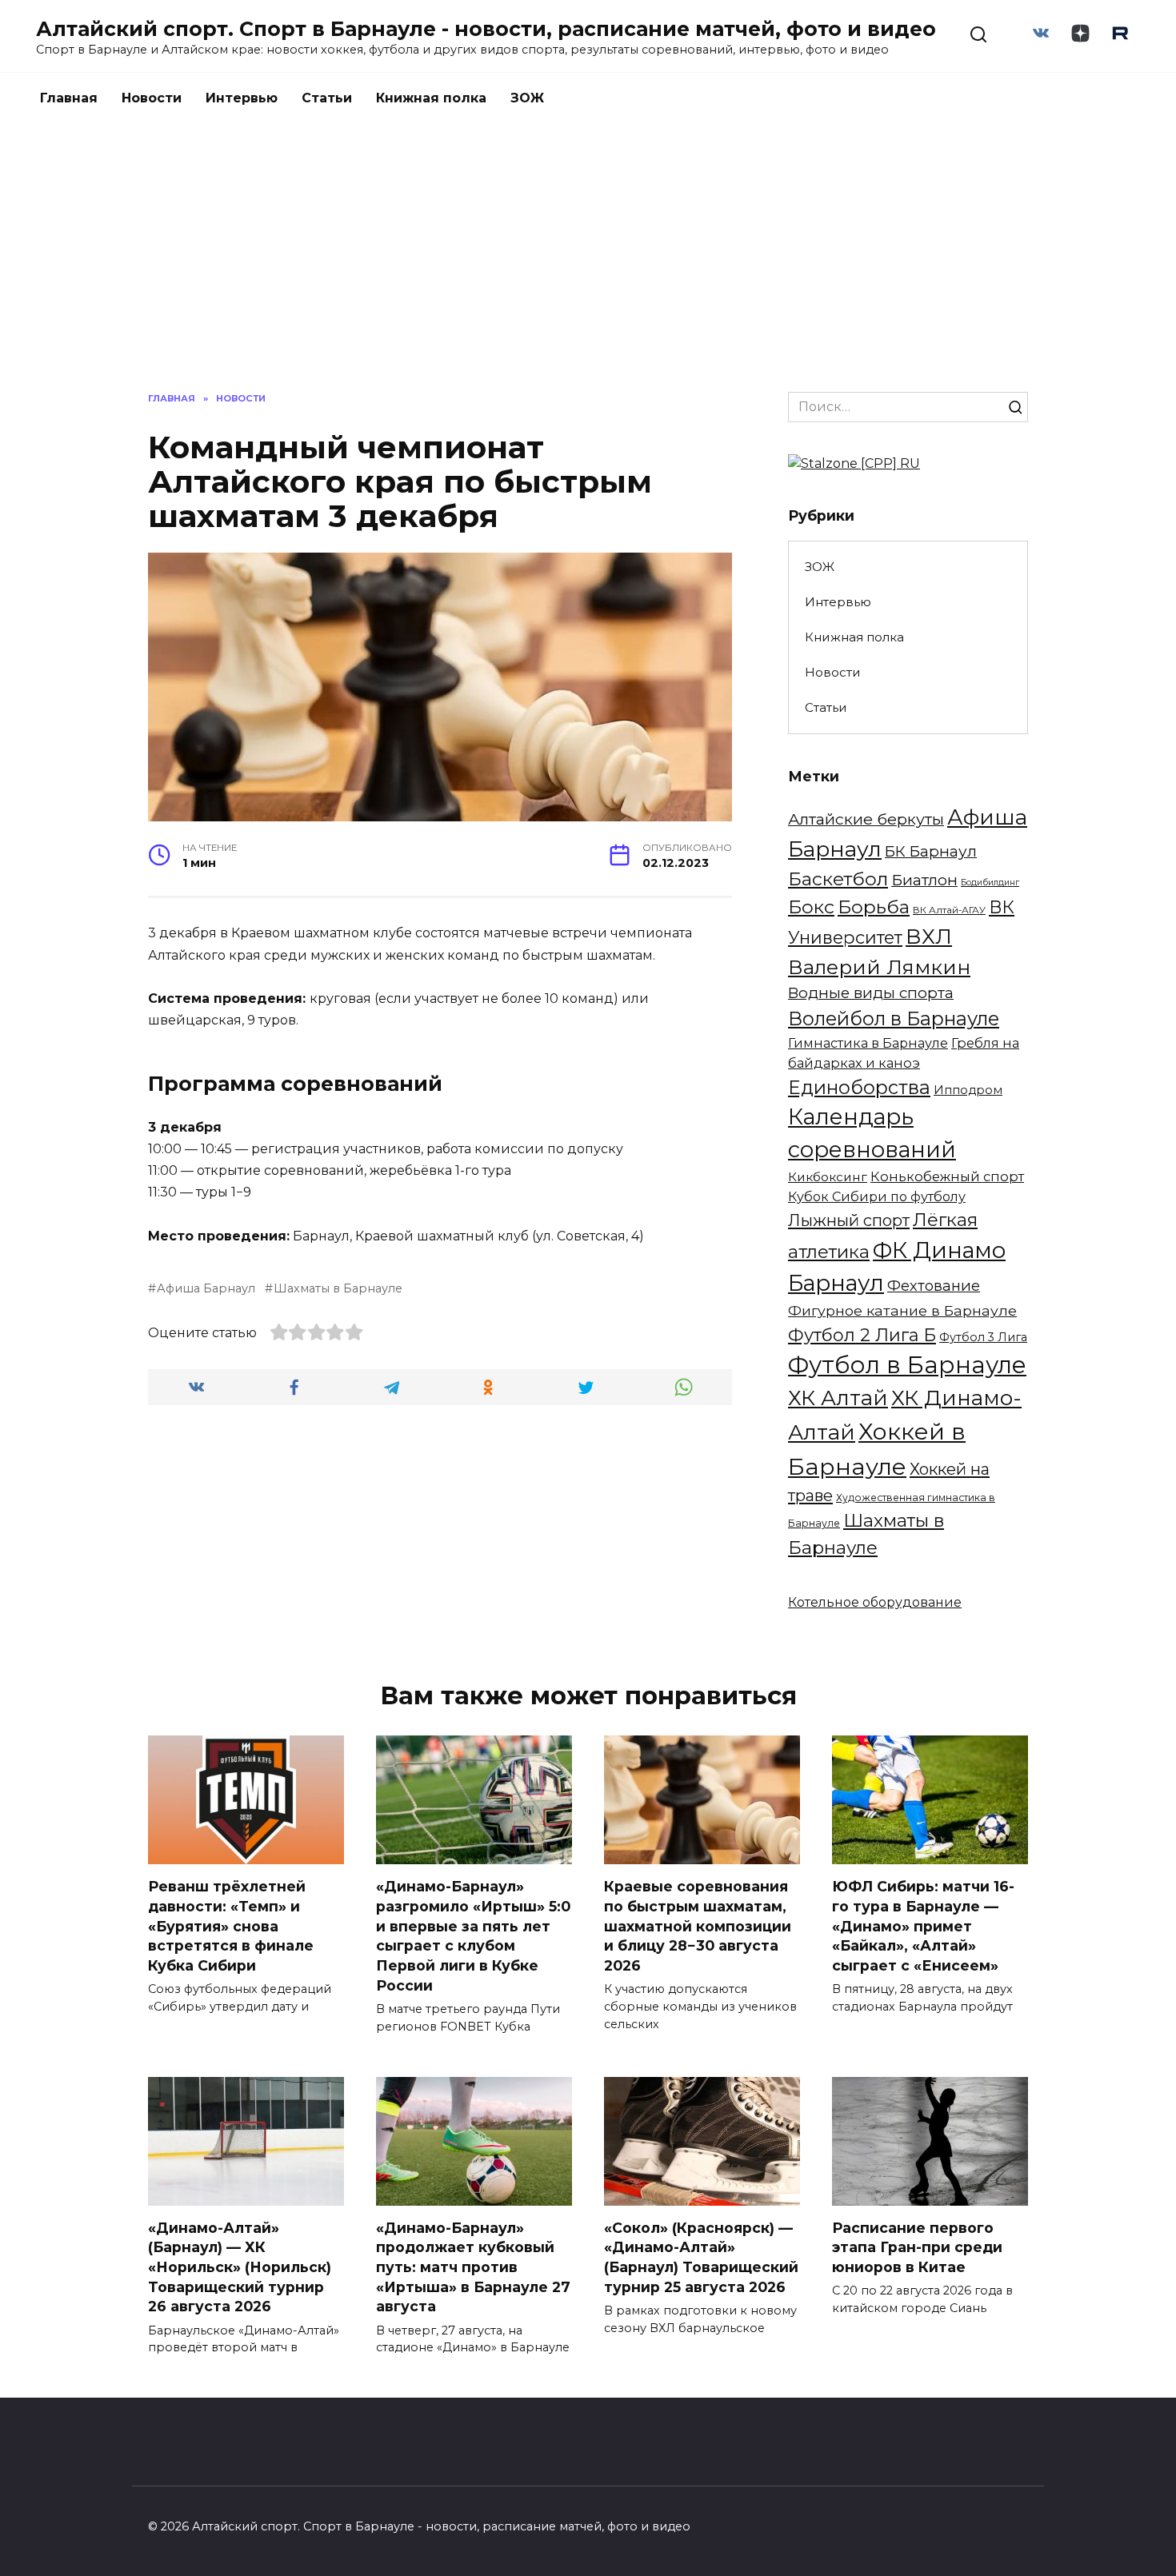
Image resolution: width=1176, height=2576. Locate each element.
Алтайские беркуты (866, 819)
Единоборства (859, 1087)
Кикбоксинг (828, 1177)
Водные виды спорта (871, 993)
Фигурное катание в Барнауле (902, 1310)
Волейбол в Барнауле (894, 1018)
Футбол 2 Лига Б (862, 1335)
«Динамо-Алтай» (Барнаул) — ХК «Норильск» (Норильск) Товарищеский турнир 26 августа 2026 (240, 2267)
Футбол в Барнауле (907, 1365)
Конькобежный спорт (947, 1176)
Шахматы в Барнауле (338, 1288)
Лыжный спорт (849, 1220)
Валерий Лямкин (879, 967)
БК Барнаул (931, 851)
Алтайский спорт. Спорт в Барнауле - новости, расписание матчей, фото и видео (486, 29)
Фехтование (934, 1286)
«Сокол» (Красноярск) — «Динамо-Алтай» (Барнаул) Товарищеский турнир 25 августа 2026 (701, 2257)
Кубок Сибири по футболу (877, 1196)
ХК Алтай (838, 1398)
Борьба (874, 907)
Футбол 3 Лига (983, 1337)
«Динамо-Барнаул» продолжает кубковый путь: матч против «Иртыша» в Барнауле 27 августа (473, 2267)
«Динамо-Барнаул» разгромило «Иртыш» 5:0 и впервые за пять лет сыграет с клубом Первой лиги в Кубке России (473, 1935)
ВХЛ (929, 937)
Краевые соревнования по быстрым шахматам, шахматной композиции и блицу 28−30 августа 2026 (698, 1926)
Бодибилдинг (990, 883)
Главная (69, 98)
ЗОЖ (527, 98)
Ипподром (968, 1090)
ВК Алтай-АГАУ (949, 910)
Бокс (811, 907)
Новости (152, 98)
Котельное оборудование (875, 1602)
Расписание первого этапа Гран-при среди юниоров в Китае (917, 2247)
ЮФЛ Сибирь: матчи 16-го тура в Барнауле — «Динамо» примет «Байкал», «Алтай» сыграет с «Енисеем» (923, 1926)
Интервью (242, 98)
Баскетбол (838, 879)
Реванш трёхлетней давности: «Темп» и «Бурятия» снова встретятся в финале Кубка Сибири (231, 1926)
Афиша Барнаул (206, 1288)
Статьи (327, 98)
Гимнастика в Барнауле (868, 1043)
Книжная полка (431, 98)
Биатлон (924, 880)
